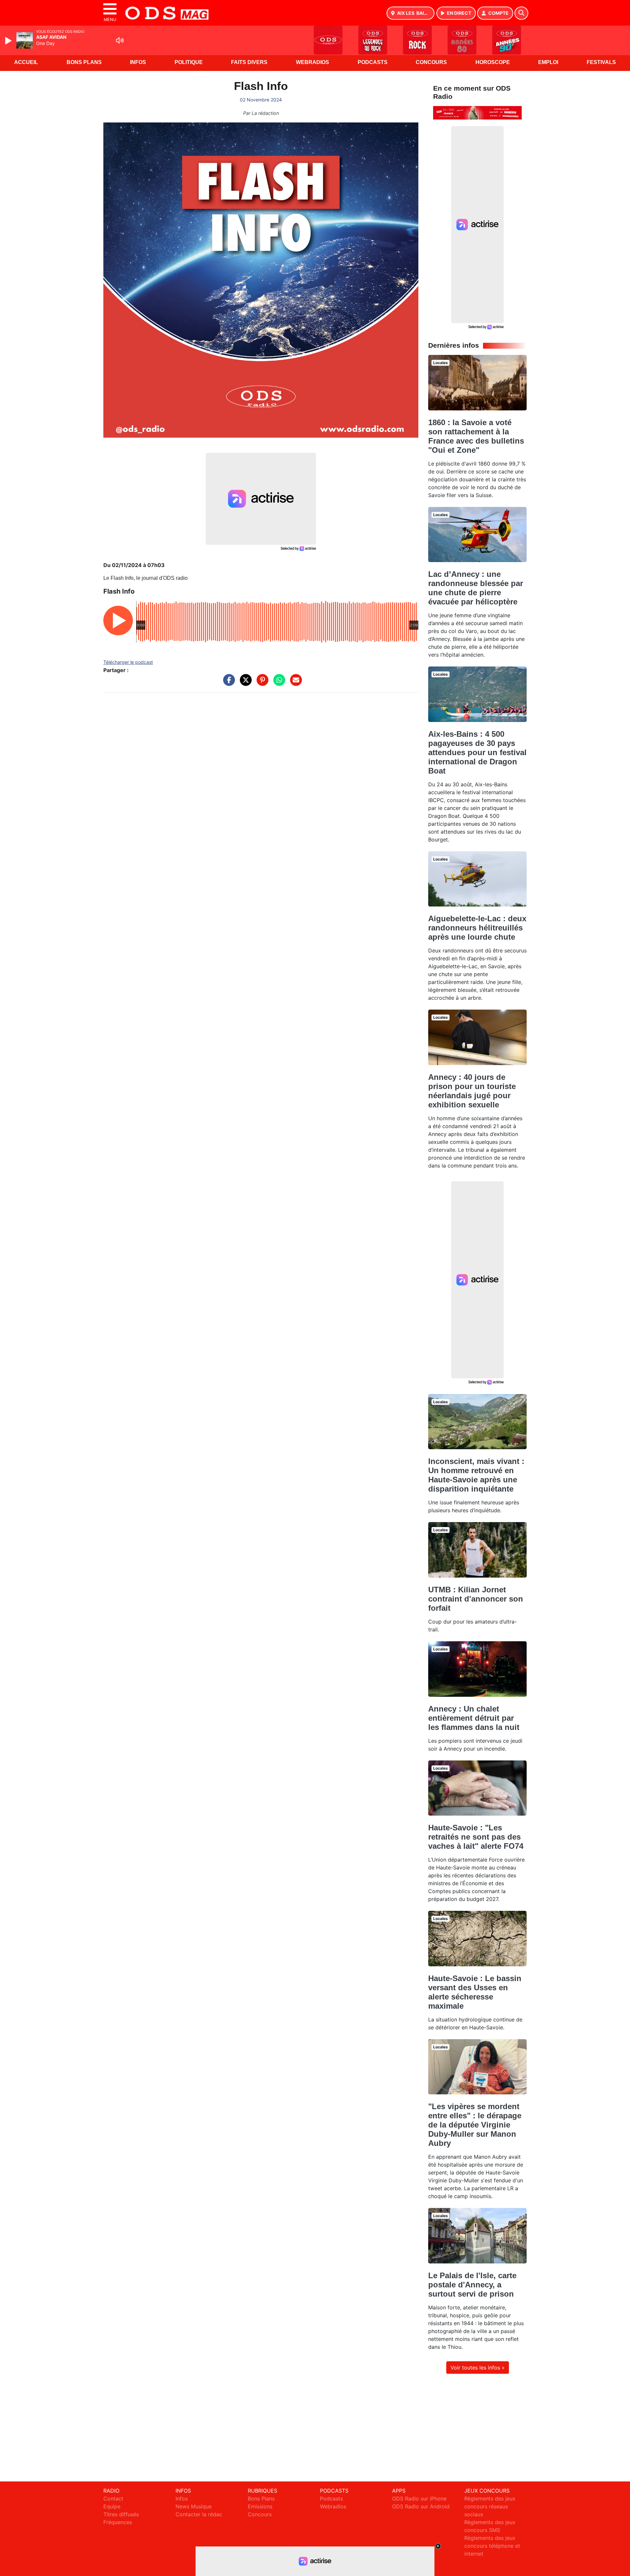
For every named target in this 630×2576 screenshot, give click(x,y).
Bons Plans (84, 62)
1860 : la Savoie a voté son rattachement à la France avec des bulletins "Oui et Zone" (476, 436)
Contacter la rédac (199, 2514)
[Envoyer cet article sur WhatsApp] (278, 683)
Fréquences (118, 2522)
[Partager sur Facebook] (227, 683)
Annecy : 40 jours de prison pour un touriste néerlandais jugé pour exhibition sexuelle (472, 1091)
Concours (431, 62)
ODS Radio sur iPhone (419, 2499)
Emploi (548, 62)
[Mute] (120, 40)
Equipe (112, 2506)
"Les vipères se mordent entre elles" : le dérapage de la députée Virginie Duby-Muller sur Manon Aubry (475, 2125)
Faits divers (249, 62)
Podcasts (373, 62)
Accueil (26, 62)
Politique (189, 62)
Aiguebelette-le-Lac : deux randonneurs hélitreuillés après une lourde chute (477, 928)
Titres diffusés (121, 2514)
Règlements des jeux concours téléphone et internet (492, 2546)
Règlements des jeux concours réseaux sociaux (490, 2506)
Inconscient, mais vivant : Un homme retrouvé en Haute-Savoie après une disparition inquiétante (476, 1475)
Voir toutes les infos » (478, 2368)
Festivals (601, 62)
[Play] (9, 41)
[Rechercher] (521, 13)
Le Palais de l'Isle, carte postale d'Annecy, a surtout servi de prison (472, 2285)
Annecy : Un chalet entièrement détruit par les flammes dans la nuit (474, 1718)
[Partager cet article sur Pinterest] (261, 683)
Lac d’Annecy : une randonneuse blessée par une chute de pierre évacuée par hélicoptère (476, 588)
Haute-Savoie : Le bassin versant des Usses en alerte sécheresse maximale (475, 1992)
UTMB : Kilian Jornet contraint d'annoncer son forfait (476, 1599)
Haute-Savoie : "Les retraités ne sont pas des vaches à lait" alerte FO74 (476, 1837)
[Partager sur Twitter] (244, 683)
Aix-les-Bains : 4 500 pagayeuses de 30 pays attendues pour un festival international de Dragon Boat (477, 752)
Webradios (313, 62)
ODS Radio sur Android (421, 2506)
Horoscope (493, 62)
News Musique (194, 2506)
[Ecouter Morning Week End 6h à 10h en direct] (477, 112)
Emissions (260, 2506)
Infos (138, 62)
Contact (113, 2499)
